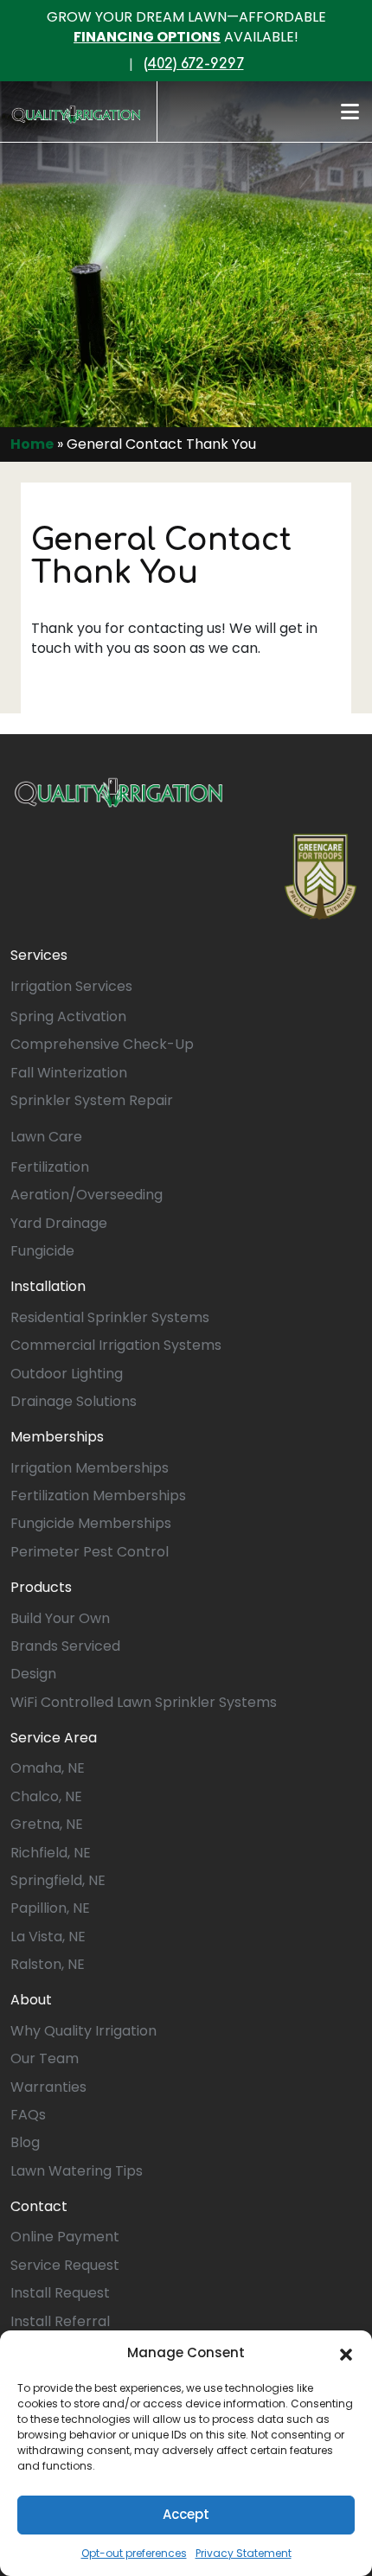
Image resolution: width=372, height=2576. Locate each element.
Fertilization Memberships (98, 1496)
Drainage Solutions (74, 1401)
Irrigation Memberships (90, 1468)
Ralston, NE (48, 1964)
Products (41, 1587)
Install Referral (60, 2321)
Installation (48, 1286)
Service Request (65, 2265)
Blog (25, 2142)
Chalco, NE (46, 1796)
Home (32, 444)
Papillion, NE (50, 1908)
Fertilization (50, 1167)
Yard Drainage (59, 1223)
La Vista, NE (48, 1937)
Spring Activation (68, 1016)
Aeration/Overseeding (87, 1195)
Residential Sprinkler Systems (110, 1317)
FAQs (28, 2115)
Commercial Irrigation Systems (116, 1345)
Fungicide (42, 1251)
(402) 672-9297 (194, 64)
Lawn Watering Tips (77, 2171)
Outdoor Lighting (67, 1374)
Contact (39, 2206)
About (31, 2000)
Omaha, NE (48, 1768)
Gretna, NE (47, 1824)
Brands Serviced (65, 1646)
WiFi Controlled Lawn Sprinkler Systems (144, 1702)
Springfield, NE (58, 1880)
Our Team (45, 2058)
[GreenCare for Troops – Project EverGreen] (321, 877)
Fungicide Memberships (91, 1523)
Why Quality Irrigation (83, 2031)
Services (39, 955)
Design (33, 1674)
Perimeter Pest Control (90, 1552)
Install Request (60, 2293)
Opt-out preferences (134, 2553)
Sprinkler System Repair (92, 1100)
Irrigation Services (71, 986)
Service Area (54, 1738)
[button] (346, 2353)
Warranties (48, 2087)
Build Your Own (60, 1618)
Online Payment (65, 2237)
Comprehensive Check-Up (102, 1044)
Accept (186, 2514)
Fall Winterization (69, 1073)
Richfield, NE (51, 1853)
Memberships (57, 1437)
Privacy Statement (244, 2553)
